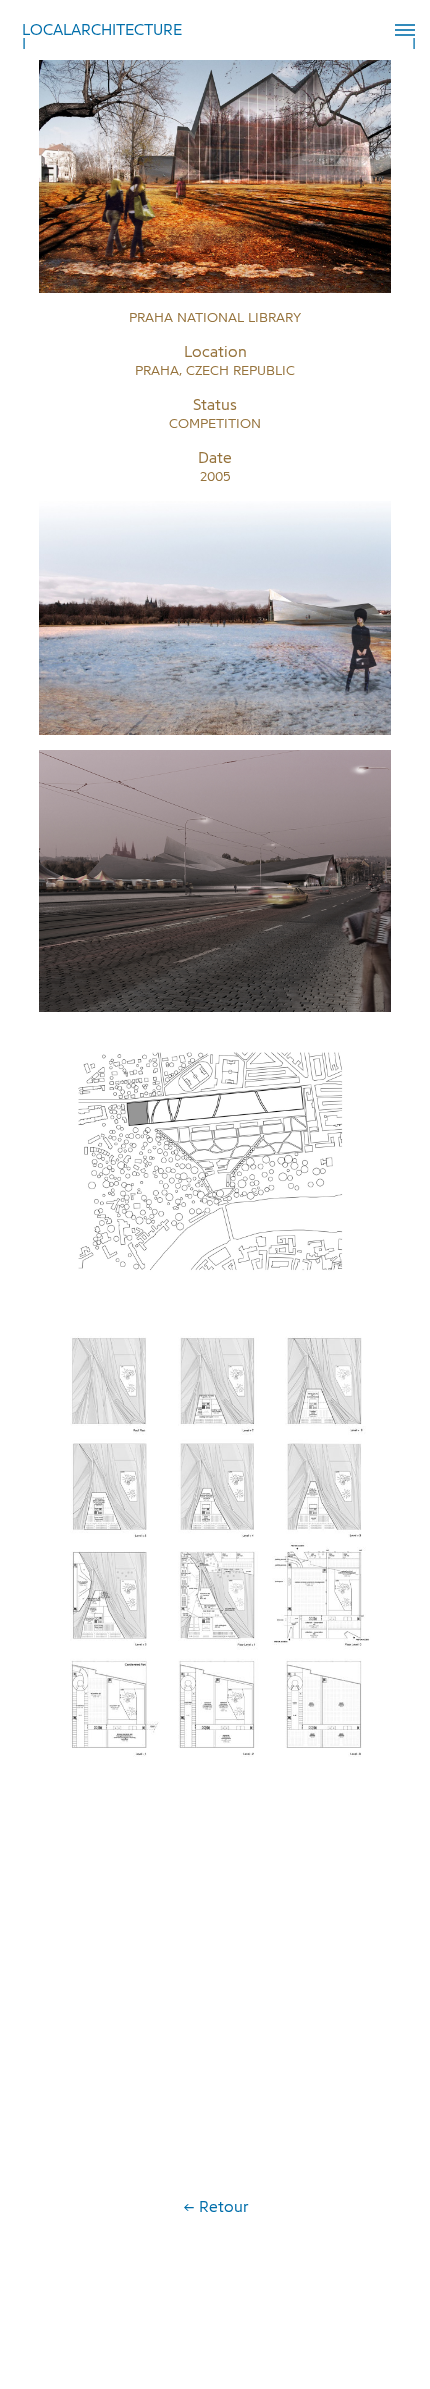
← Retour (215, 2206)
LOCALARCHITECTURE (102, 29)
